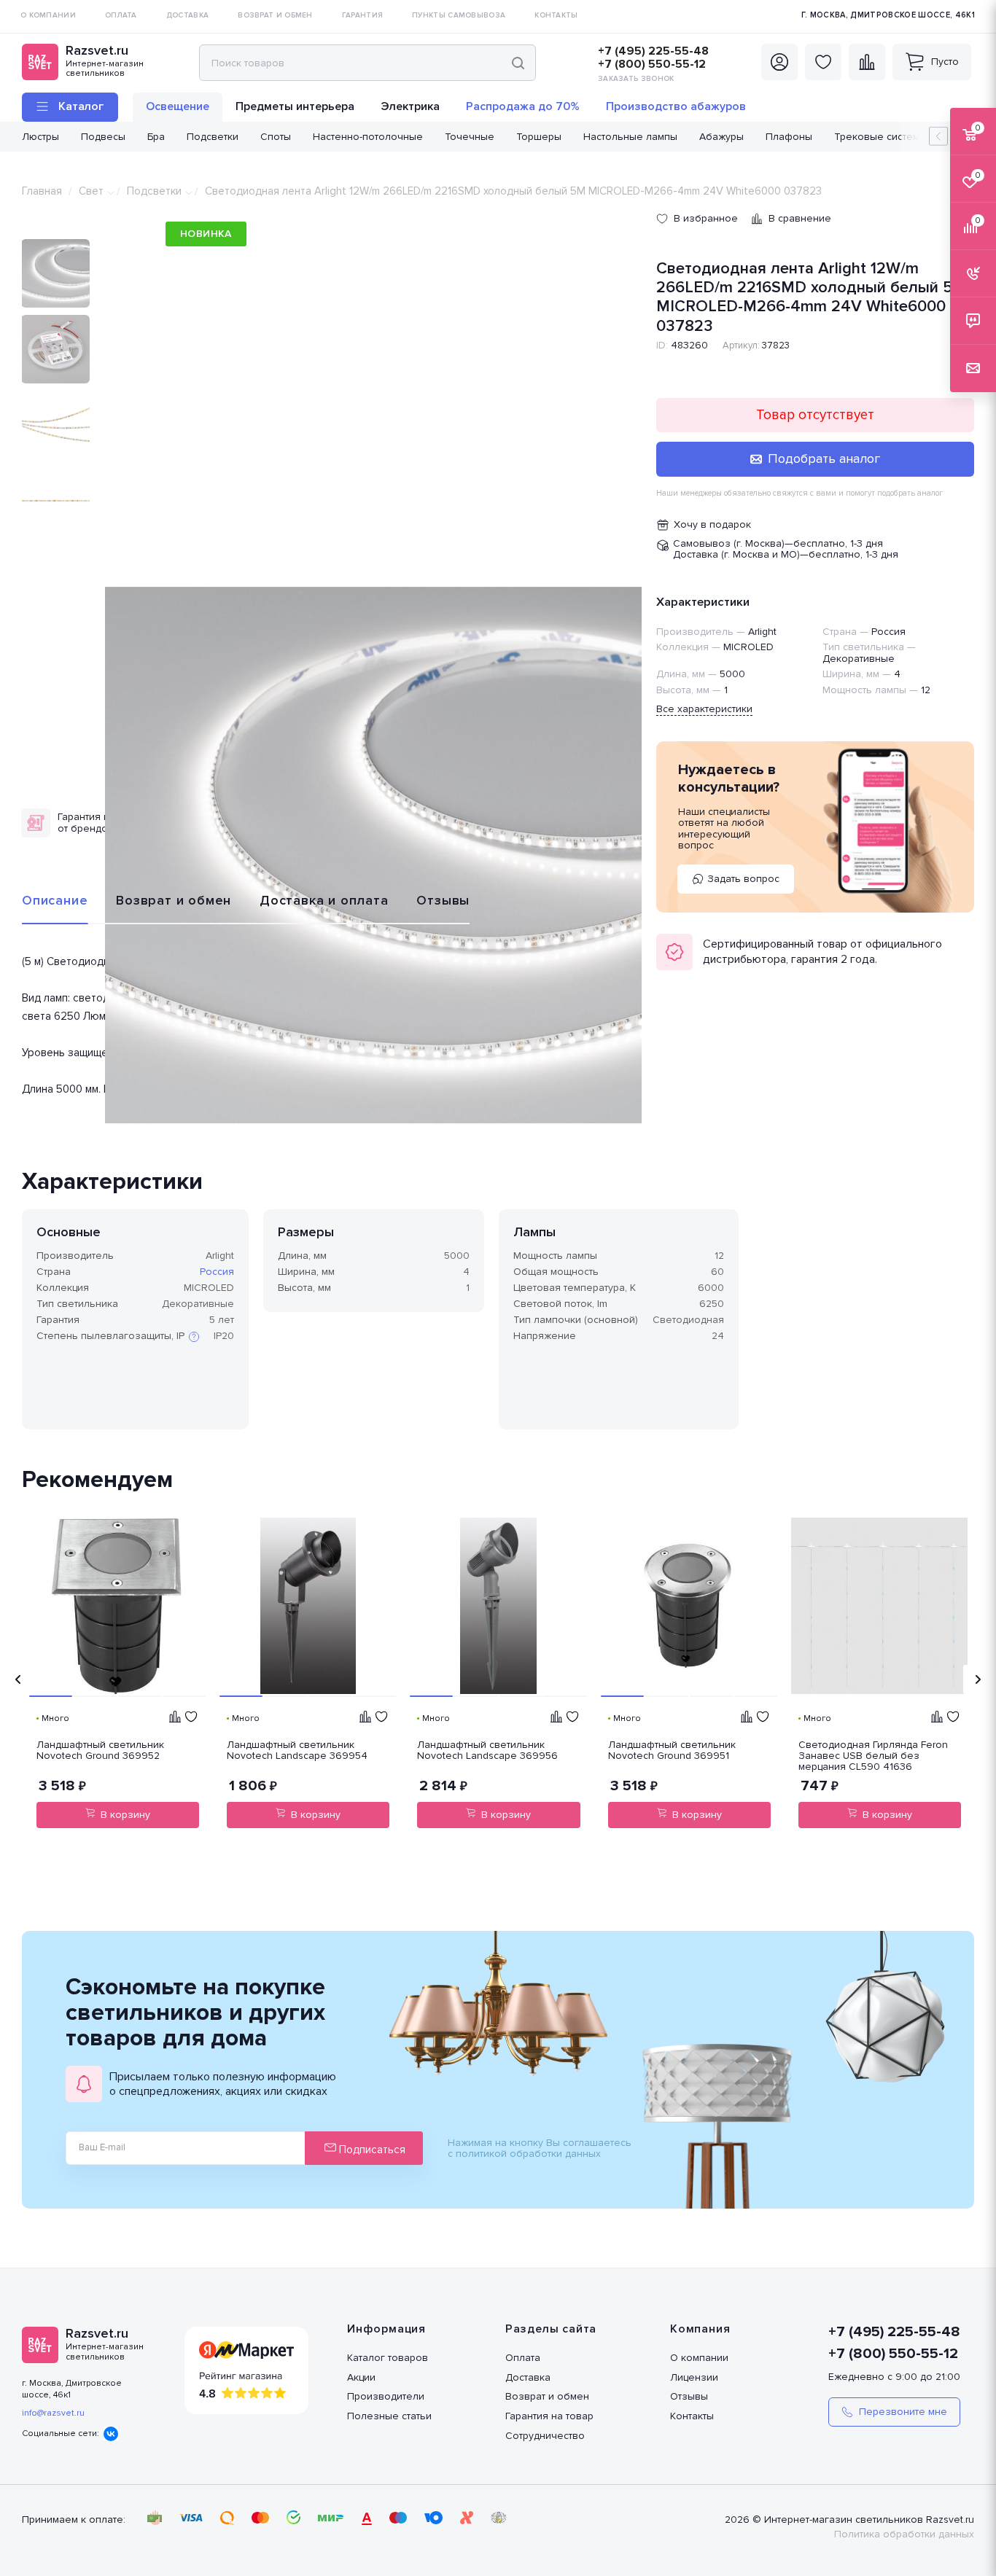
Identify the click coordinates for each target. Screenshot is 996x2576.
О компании (699, 2358)
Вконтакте (111, 2434)
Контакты (692, 2416)
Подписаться (371, 2150)
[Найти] (518, 63)
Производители (386, 2396)
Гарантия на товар (549, 2416)
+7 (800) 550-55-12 (652, 64)
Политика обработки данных (904, 2534)
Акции (361, 2377)
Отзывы (443, 900)
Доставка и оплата (324, 900)
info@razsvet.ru (53, 2413)
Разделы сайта (551, 2329)
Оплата (523, 2358)
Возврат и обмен (174, 900)
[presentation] (18, 1679)
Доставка (528, 2377)
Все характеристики (704, 709)
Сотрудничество (545, 2436)
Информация (386, 2329)
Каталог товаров (388, 2358)
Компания (700, 2329)
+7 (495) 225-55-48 (653, 51)
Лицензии (694, 2377)
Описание (55, 900)
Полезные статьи (389, 2416)
